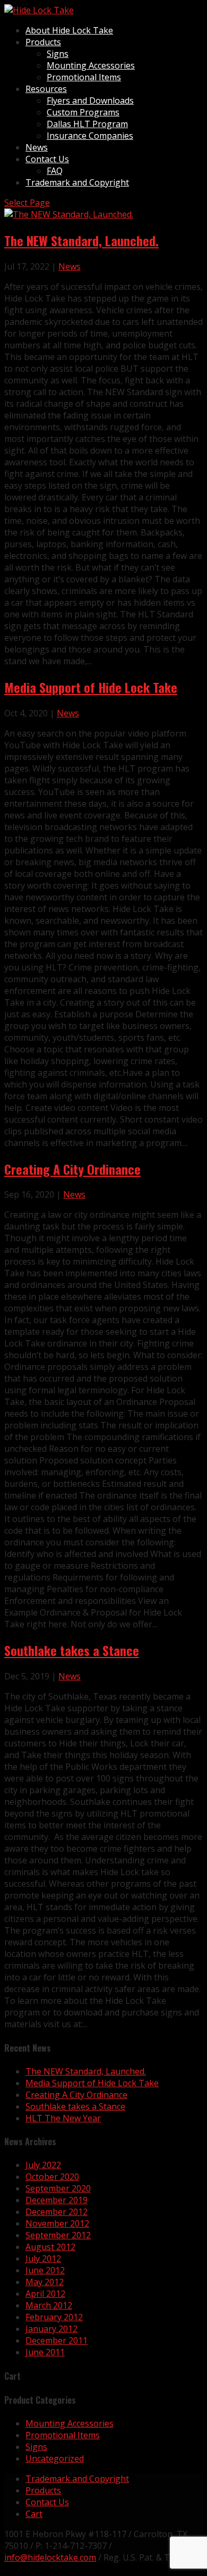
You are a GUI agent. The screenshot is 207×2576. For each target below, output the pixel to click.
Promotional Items (84, 77)
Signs (58, 54)
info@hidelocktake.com (50, 2557)
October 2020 (52, 2177)
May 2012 (45, 2282)
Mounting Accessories (91, 65)
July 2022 (43, 2165)
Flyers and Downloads (90, 101)
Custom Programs (83, 112)
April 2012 (45, 2294)
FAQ (55, 171)
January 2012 (51, 2329)
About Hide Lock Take (69, 30)
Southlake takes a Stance (72, 1650)
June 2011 (45, 2352)
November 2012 (57, 2223)
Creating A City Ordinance (72, 1169)
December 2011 (57, 2340)
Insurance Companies (90, 136)
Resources (46, 89)
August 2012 (50, 2247)
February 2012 (54, 2317)
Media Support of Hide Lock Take (91, 687)
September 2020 (58, 2188)
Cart (34, 2514)
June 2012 (45, 2270)
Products (43, 42)
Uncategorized (55, 2458)
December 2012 (57, 2212)
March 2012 (49, 2305)
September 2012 (58, 2235)
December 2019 (57, 2200)
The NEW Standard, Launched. (81, 240)
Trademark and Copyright (77, 182)
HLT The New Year (63, 2118)
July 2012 (43, 2259)
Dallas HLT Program (87, 124)
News (37, 147)
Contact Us (47, 159)
